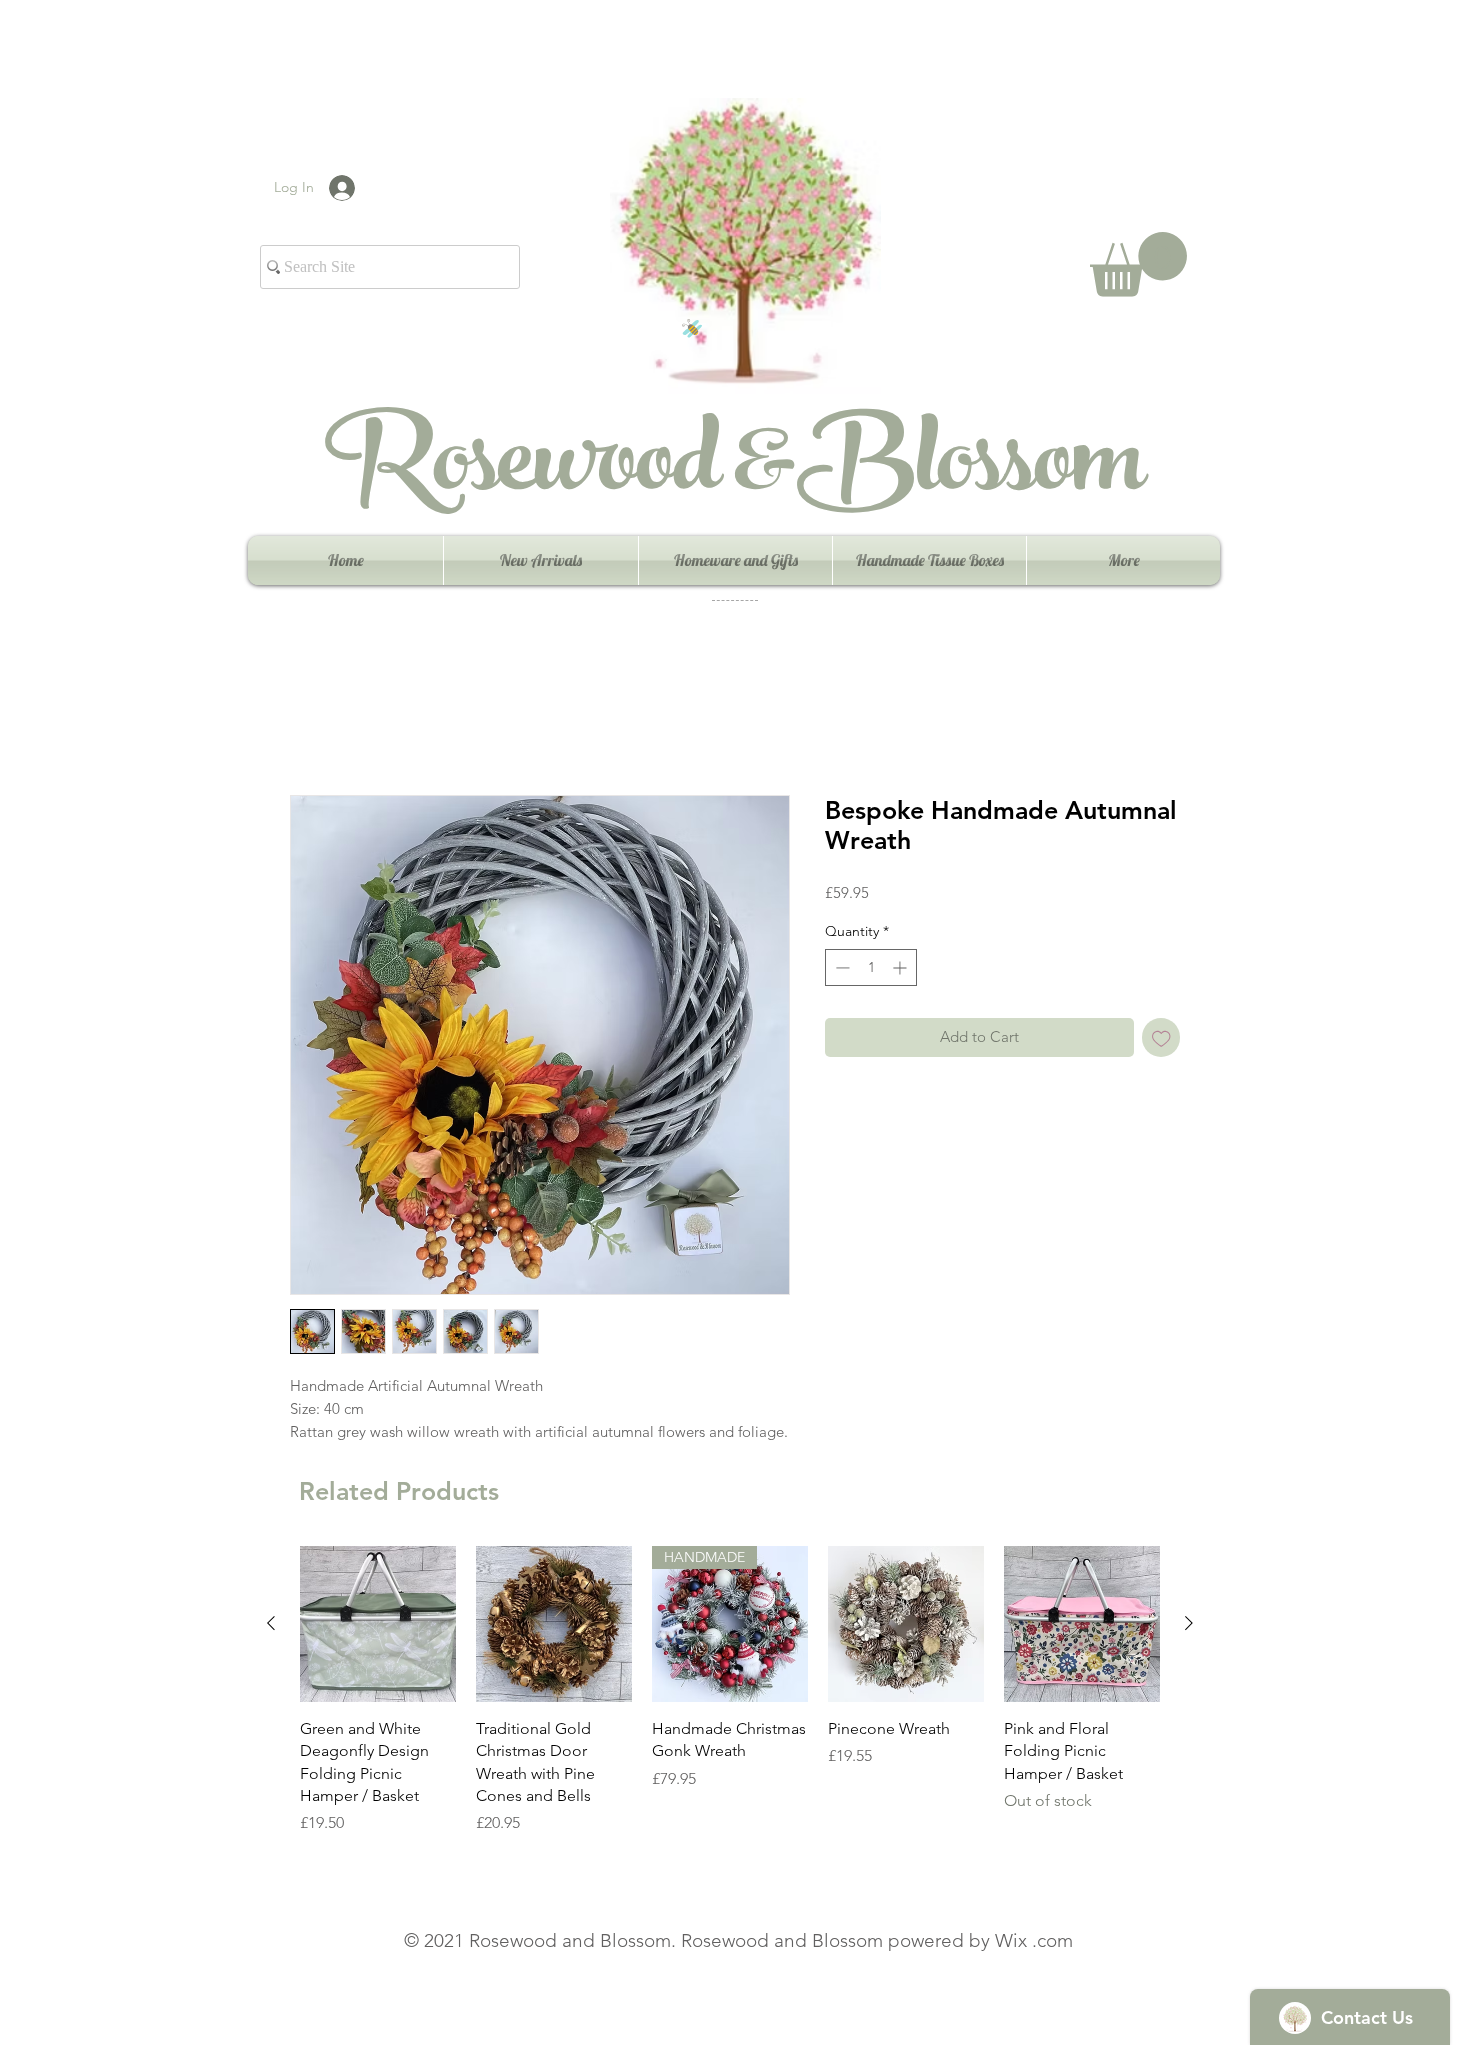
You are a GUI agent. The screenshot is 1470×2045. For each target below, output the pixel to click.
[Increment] (901, 967)
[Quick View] (378, 1624)
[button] (1138, 264)
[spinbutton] (871, 967)
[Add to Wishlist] (1161, 1037)
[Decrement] (840, 967)
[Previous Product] (271, 1623)
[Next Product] (1189, 1623)
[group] (730, 1702)
